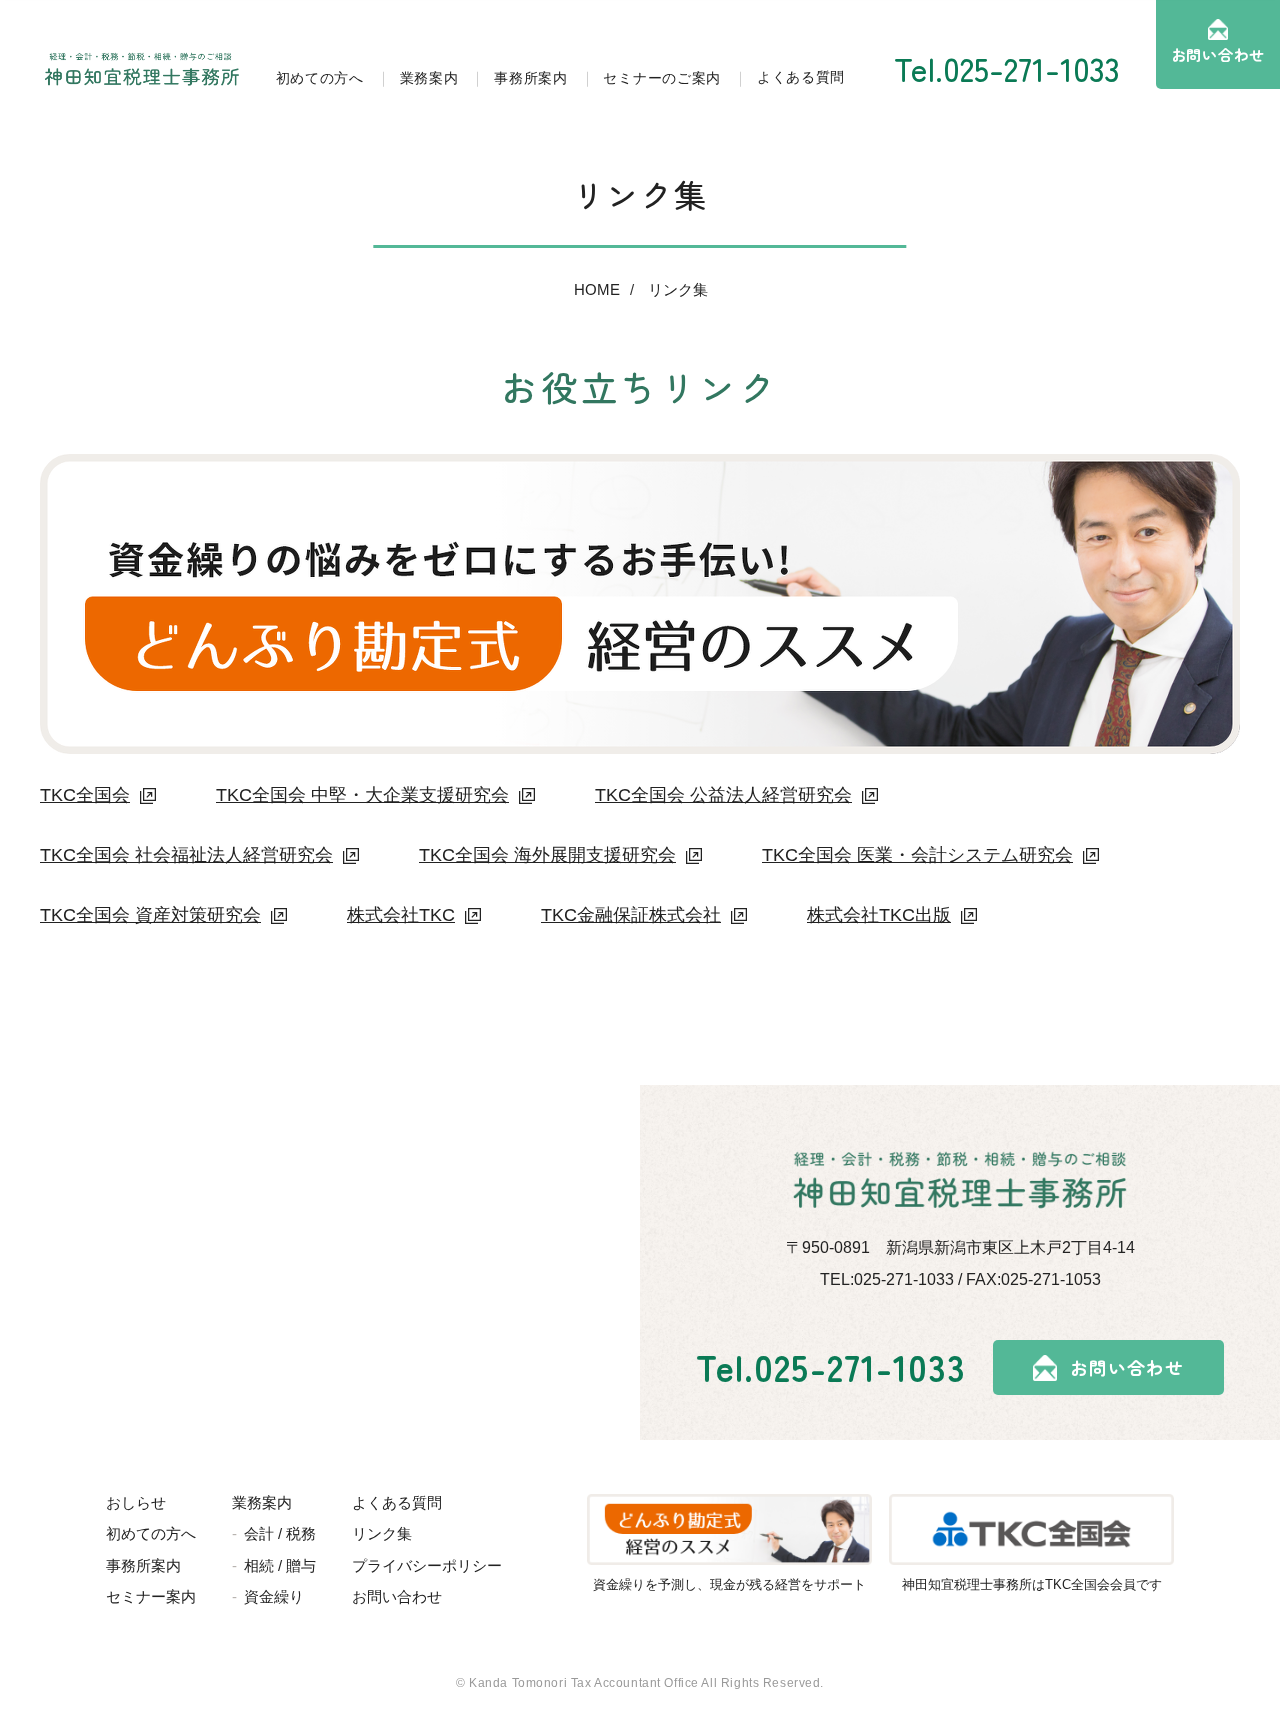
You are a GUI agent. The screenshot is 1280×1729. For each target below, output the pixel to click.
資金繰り (274, 1596)
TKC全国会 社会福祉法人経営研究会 (186, 855)
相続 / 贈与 (280, 1565)
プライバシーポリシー (427, 1565)
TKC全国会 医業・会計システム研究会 (917, 855)
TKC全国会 (85, 795)
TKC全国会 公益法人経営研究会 (723, 795)
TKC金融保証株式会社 (631, 915)
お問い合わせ (1218, 54)
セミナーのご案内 (662, 78)
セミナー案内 (151, 1596)
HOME (597, 289)
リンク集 (678, 289)
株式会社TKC (401, 915)
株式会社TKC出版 (879, 915)
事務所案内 (531, 78)
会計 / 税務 (280, 1533)
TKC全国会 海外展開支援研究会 (547, 855)
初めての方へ (320, 78)
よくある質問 (801, 77)
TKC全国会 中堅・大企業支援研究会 (362, 795)
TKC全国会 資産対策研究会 (150, 915)
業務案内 (429, 78)
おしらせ (136, 1502)
